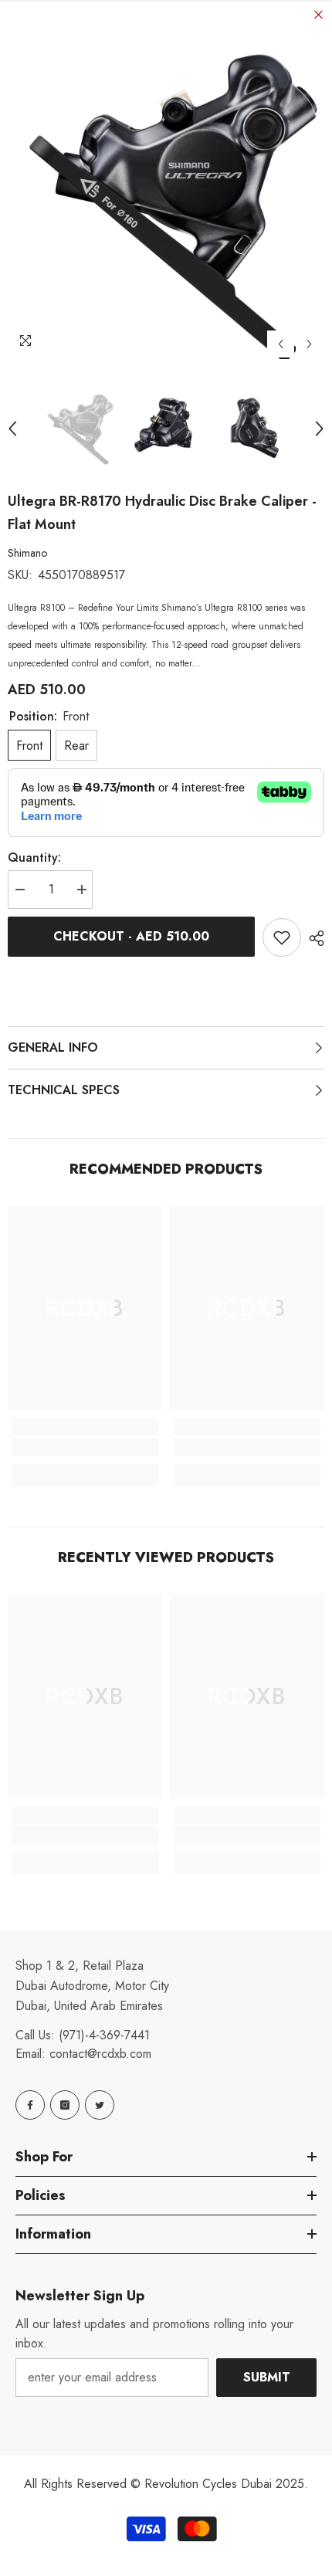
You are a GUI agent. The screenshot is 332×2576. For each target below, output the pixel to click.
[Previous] (281, 344)
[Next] (309, 344)
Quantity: (34, 858)
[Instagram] (65, 2105)
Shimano (27, 553)
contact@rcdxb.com (100, 2054)
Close (318, 15)
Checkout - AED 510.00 (131, 936)
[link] (85, 1447)
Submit (267, 2377)
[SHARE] (313, 938)
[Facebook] (30, 2105)
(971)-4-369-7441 (104, 2035)
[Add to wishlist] (282, 937)
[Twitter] (100, 2105)
